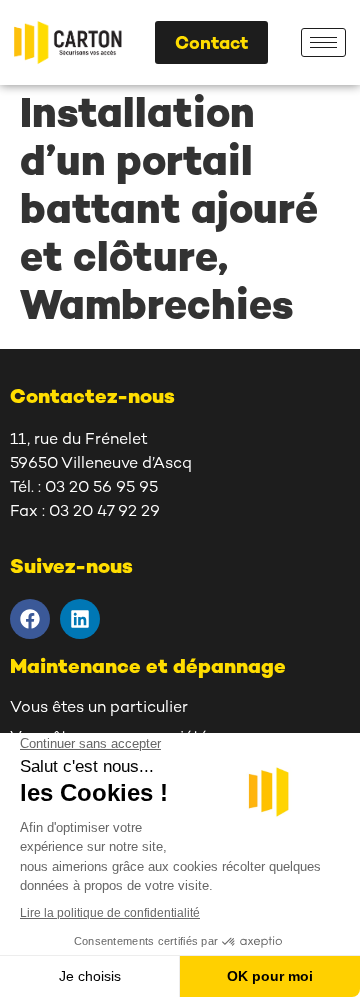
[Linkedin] (80, 619)
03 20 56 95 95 (101, 488)
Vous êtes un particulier (99, 708)
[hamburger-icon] (323, 42)
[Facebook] (30, 619)
